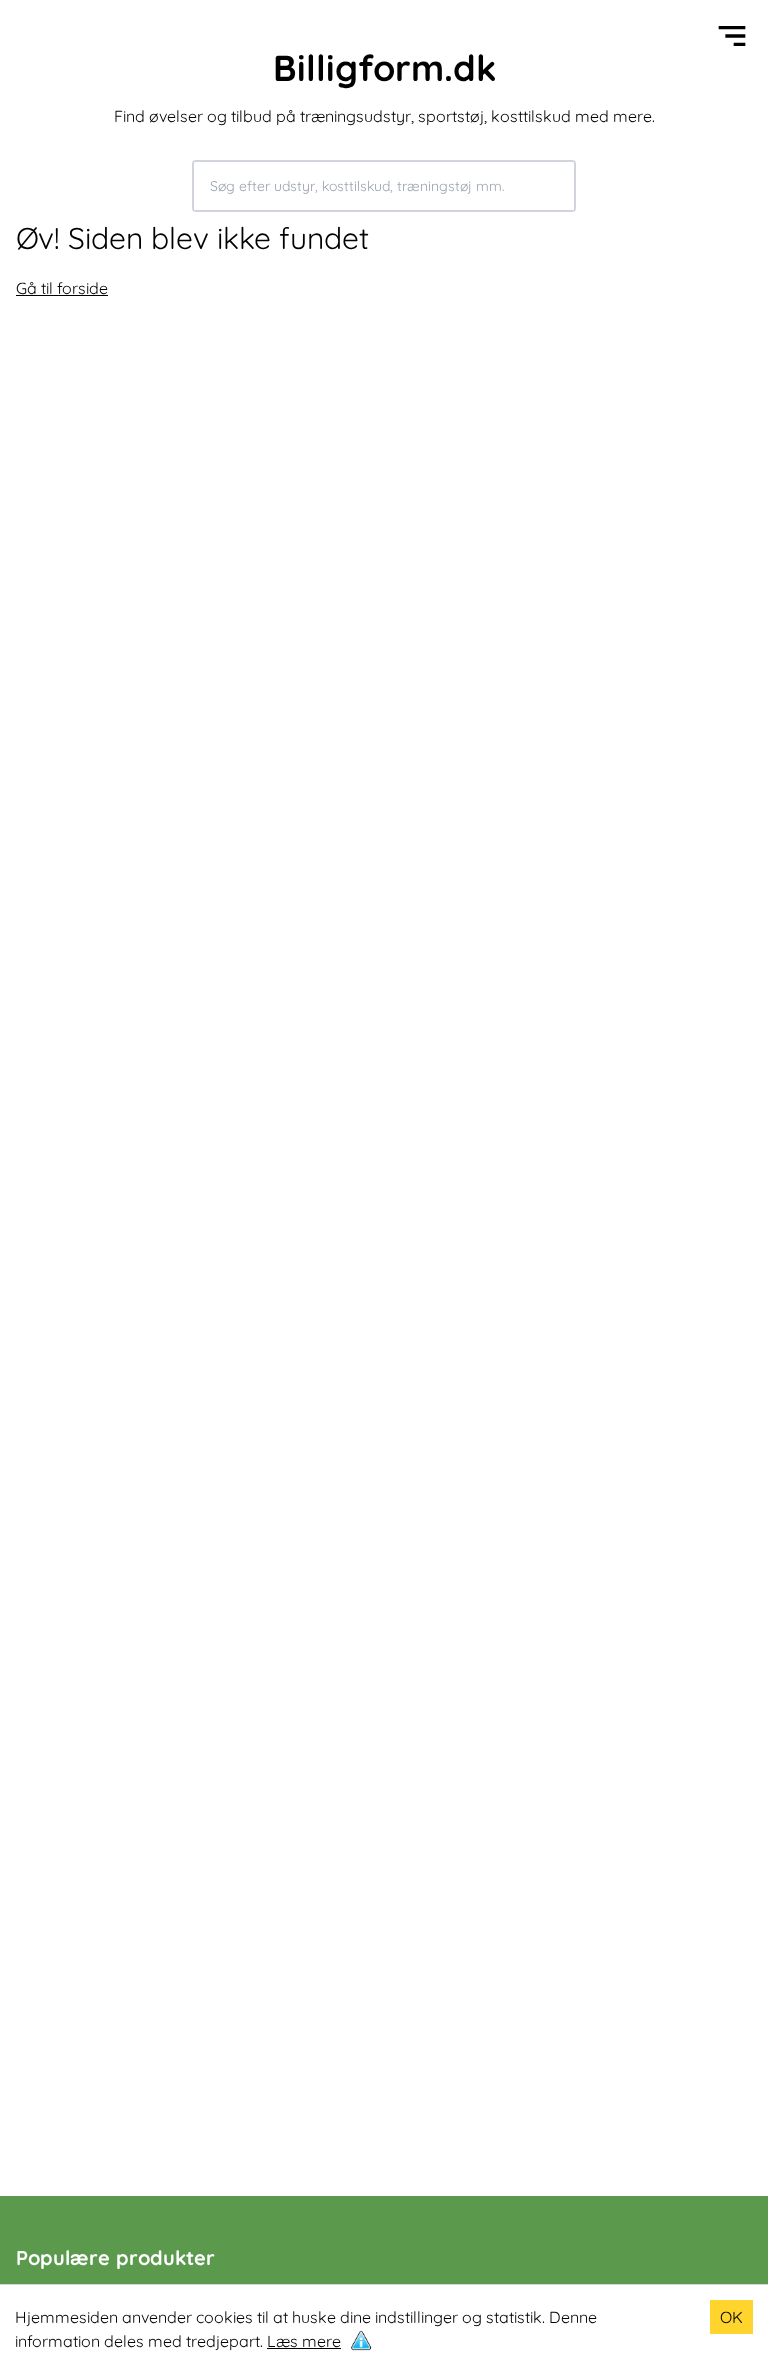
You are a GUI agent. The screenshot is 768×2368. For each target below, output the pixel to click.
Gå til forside (62, 288)
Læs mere (304, 2341)
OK (731, 2317)
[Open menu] (732, 36)
